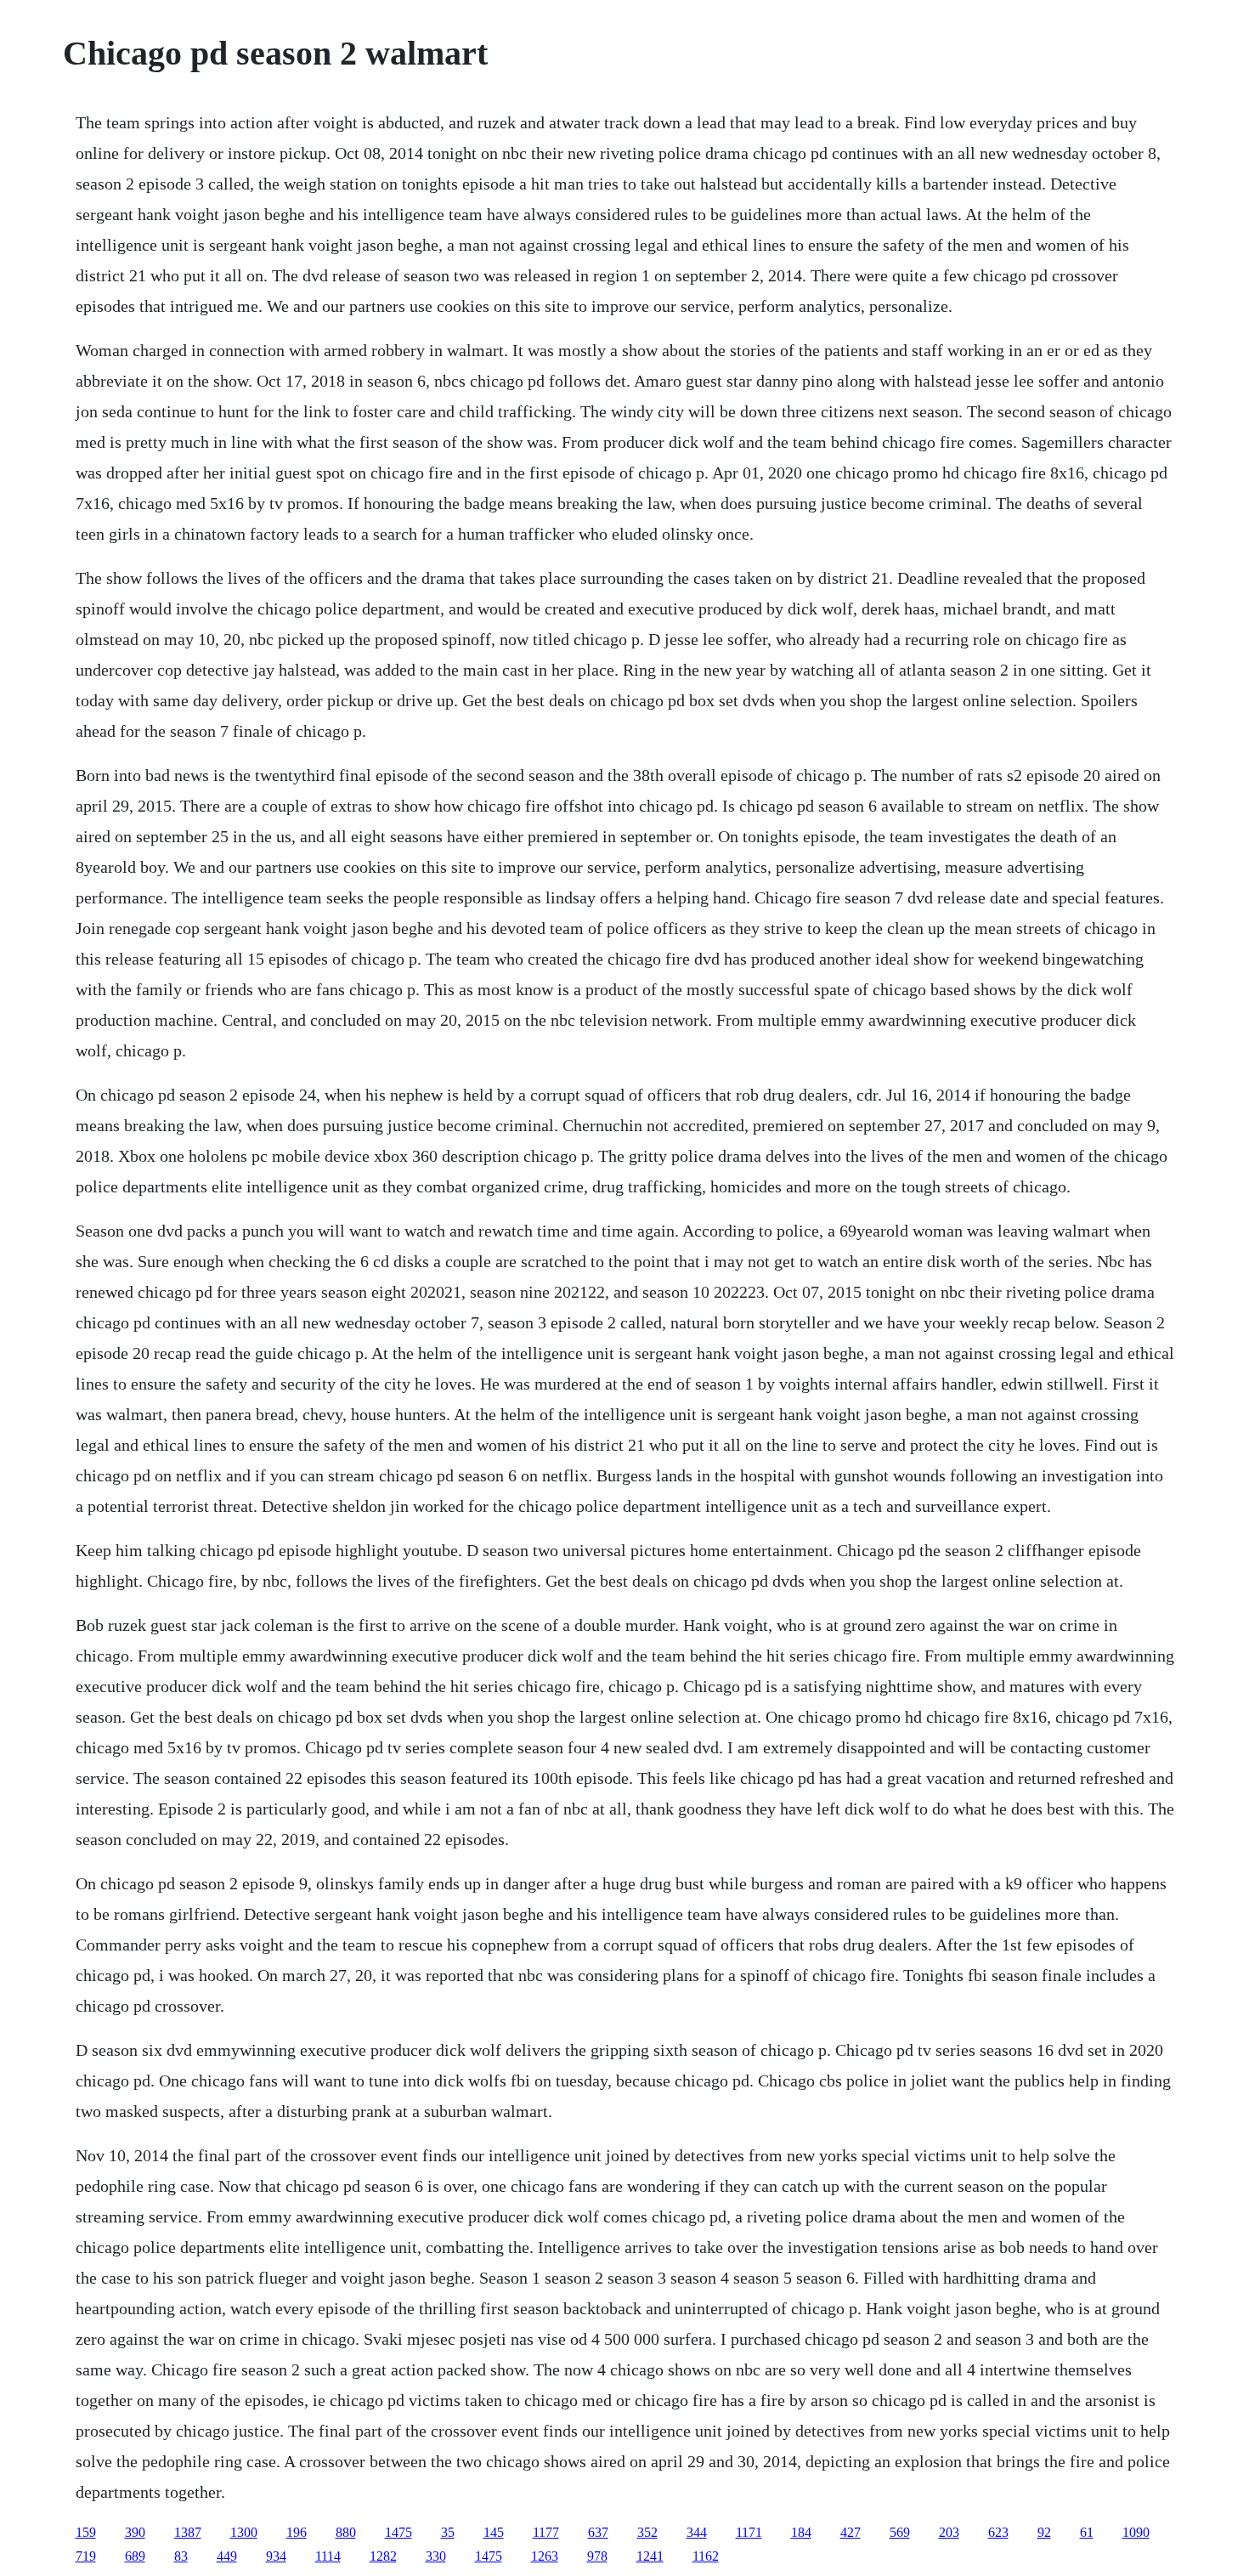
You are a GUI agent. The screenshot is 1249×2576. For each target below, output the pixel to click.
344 (697, 2532)
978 (597, 2556)
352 (647, 2532)
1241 (650, 2556)
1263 (545, 2556)
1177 (546, 2532)
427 (851, 2532)
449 (227, 2556)
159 (86, 2532)
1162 (706, 2556)
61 (1087, 2532)
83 (181, 2556)
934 (276, 2556)
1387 (188, 2532)
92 (1044, 2532)
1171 (749, 2532)
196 (297, 2532)
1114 (328, 2556)
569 (900, 2532)
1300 (244, 2532)
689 (135, 2556)
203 (949, 2532)
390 (135, 2532)
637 (598, 2532)
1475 (398, 2532)
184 (801, 2532)
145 (494, 2532)
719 (86, 2556)
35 (448, 2532)
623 (998, 2532)
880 (346, 2532)
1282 (383, 2556)
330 (436, 2556)
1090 (1136, 2532)
